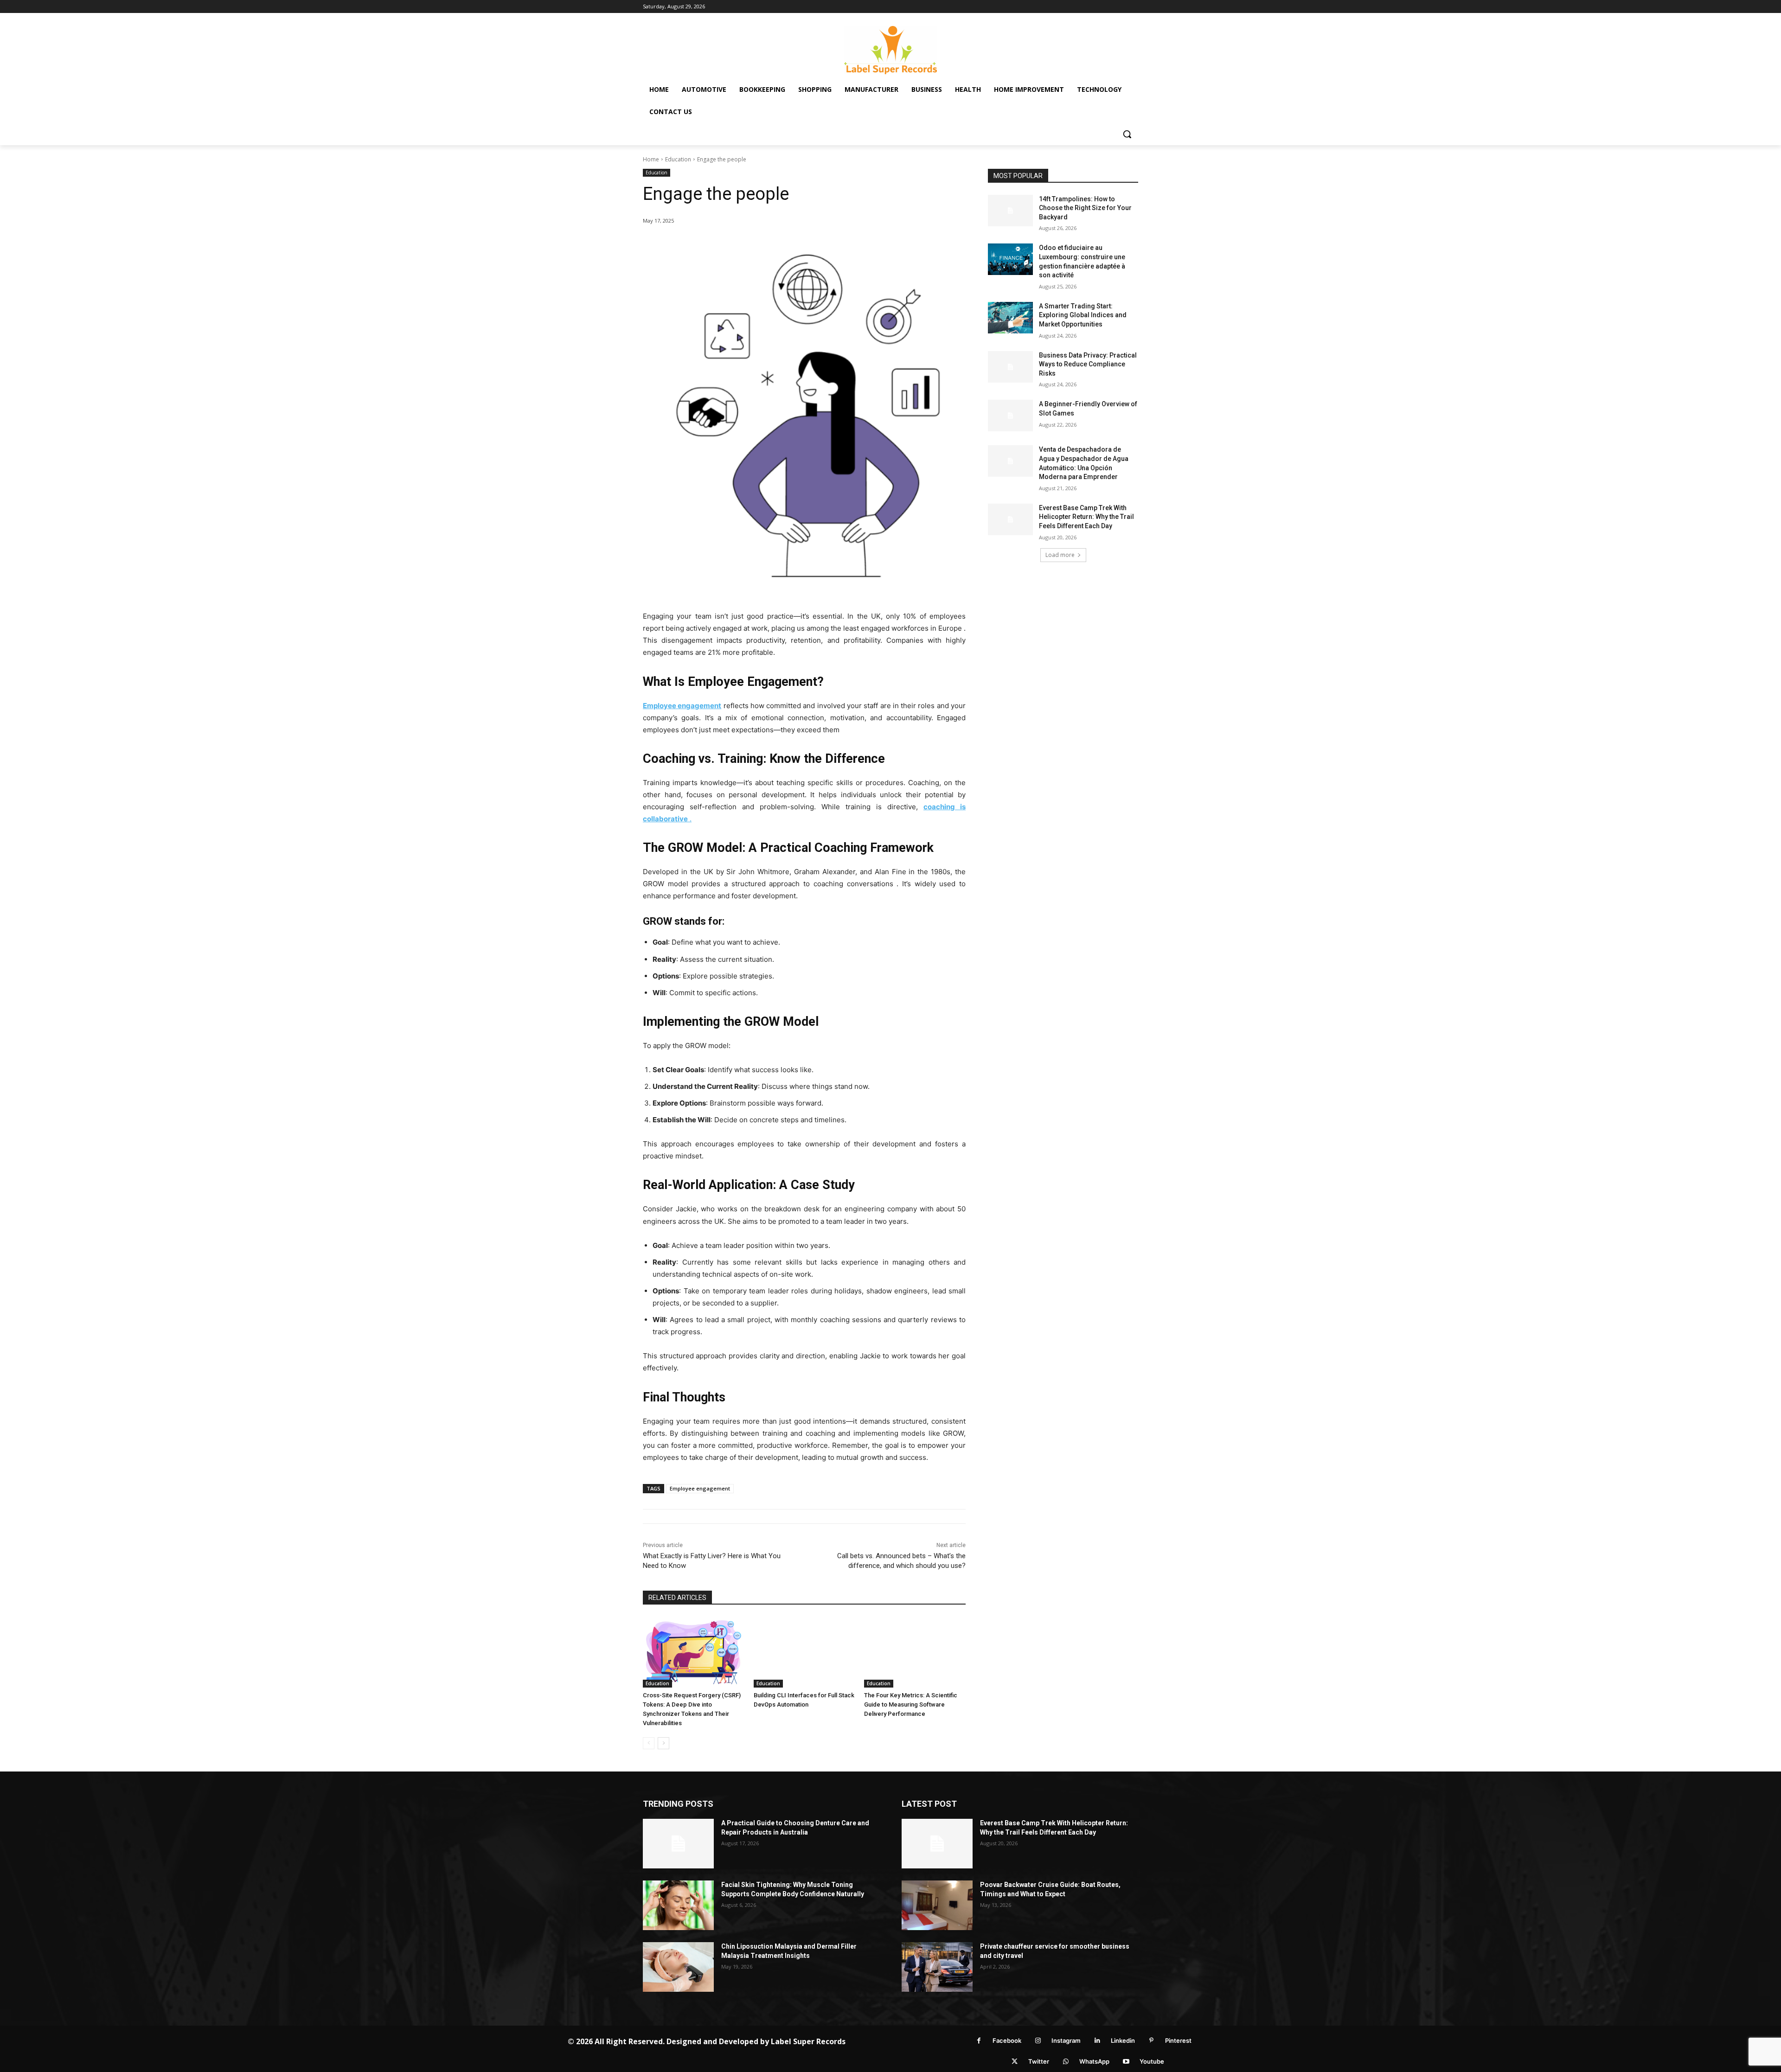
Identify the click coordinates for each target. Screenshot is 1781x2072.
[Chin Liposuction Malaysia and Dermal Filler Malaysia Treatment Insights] (678, 1967)
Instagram (1066, 2040)
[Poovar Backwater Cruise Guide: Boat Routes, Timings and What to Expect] (937, 1905)
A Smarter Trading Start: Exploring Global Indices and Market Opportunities (1083, 315)
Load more (1060, 555)
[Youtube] (1126, 2062)
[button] (1127, 134)
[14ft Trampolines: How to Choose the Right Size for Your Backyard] (1010, 211)
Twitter (1039, 2061)
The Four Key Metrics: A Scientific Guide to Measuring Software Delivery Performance (911, 1704)
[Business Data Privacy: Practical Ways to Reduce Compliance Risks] (1010, 367)
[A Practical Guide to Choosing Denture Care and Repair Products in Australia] (678, 1844)
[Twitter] (1015, 2062)
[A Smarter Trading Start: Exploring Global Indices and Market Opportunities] (1010, 318)
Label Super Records (808, 2041)
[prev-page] (649, 1743)
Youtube (1152, 2061)
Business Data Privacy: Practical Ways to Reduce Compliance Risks (1088, 364)
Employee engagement (700, 1488)
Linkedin (1123, 2040)
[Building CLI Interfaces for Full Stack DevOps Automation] (804, 1652)
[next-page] (663, 1743)
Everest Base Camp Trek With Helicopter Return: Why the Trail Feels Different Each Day (1086, 517)
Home (651, 159)
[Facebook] (979, 2041)
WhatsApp (1094, 2061)
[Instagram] (1038, 2041)
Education (678, 159)
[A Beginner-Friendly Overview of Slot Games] (1010, 416)
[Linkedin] (1097, 2041)
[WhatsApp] (1066, 2062)
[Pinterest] (1151, 2041)
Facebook (1007, 2040)
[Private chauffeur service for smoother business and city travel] (937, 1967)
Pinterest (1178, 2040)
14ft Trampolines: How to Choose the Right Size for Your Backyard (1085, 208)
